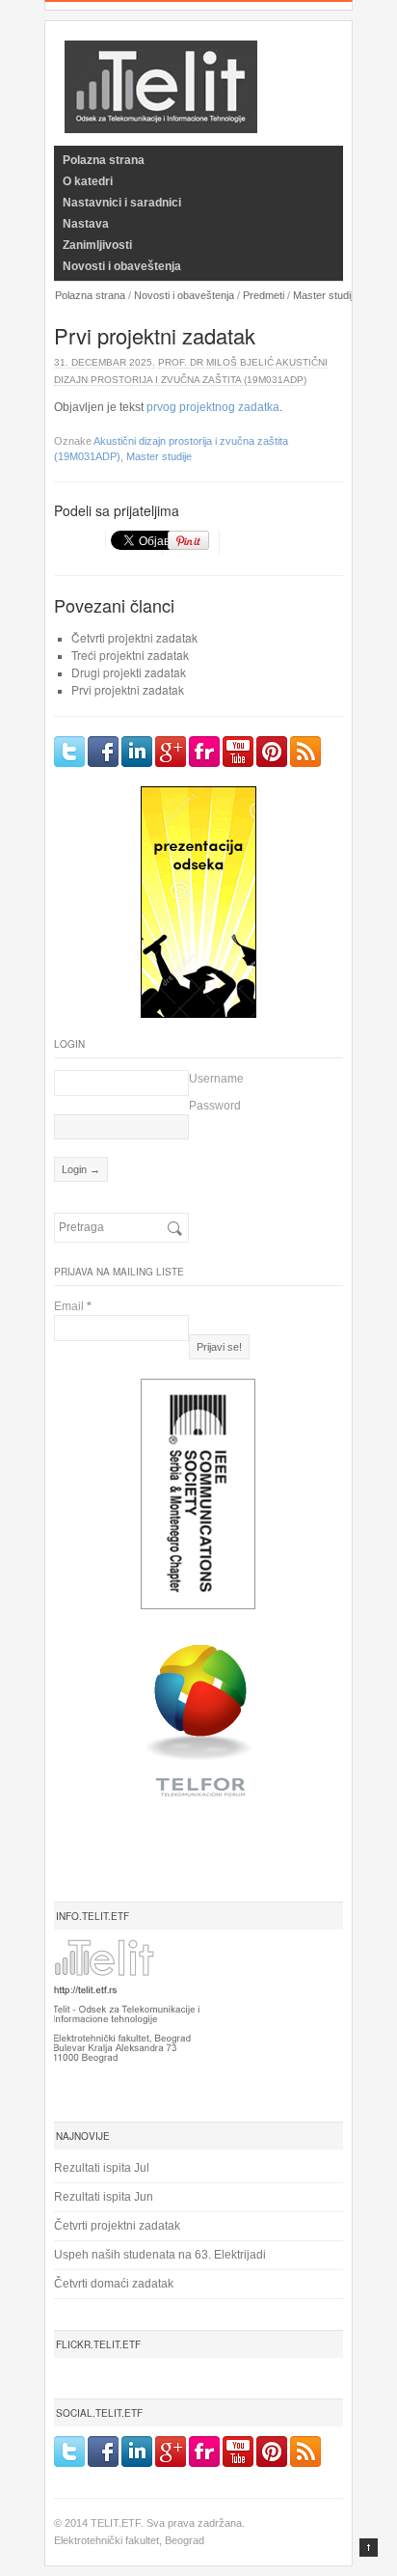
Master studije (326, 295)
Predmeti (264, 295)
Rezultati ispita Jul (102, 2168)
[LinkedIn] (137, 752)
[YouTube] (238, 752)
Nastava (86, 224)
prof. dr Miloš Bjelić (216, 362)
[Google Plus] (171, 752)
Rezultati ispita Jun (104, 2197)
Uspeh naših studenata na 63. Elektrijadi (160, 2255)
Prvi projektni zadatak (128, 689)
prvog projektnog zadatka (213, 407)
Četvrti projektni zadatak (134, 637)
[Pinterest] (272, 752)
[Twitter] (69, 752)
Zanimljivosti (97, 245)
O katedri (88, 181)
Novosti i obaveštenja (122, 266)
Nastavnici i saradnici (122, 203)
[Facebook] (103, 752)
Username (216, 1079)
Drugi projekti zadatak (129, 672)
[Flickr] (204, 752)
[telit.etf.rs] (161, 121)
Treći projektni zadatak (130, 655)
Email (73, 1306)
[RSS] (305, 752)
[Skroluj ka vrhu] (369, 2548)
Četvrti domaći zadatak (114, 2284)
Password (215, 1106)
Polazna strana (104, 160)
